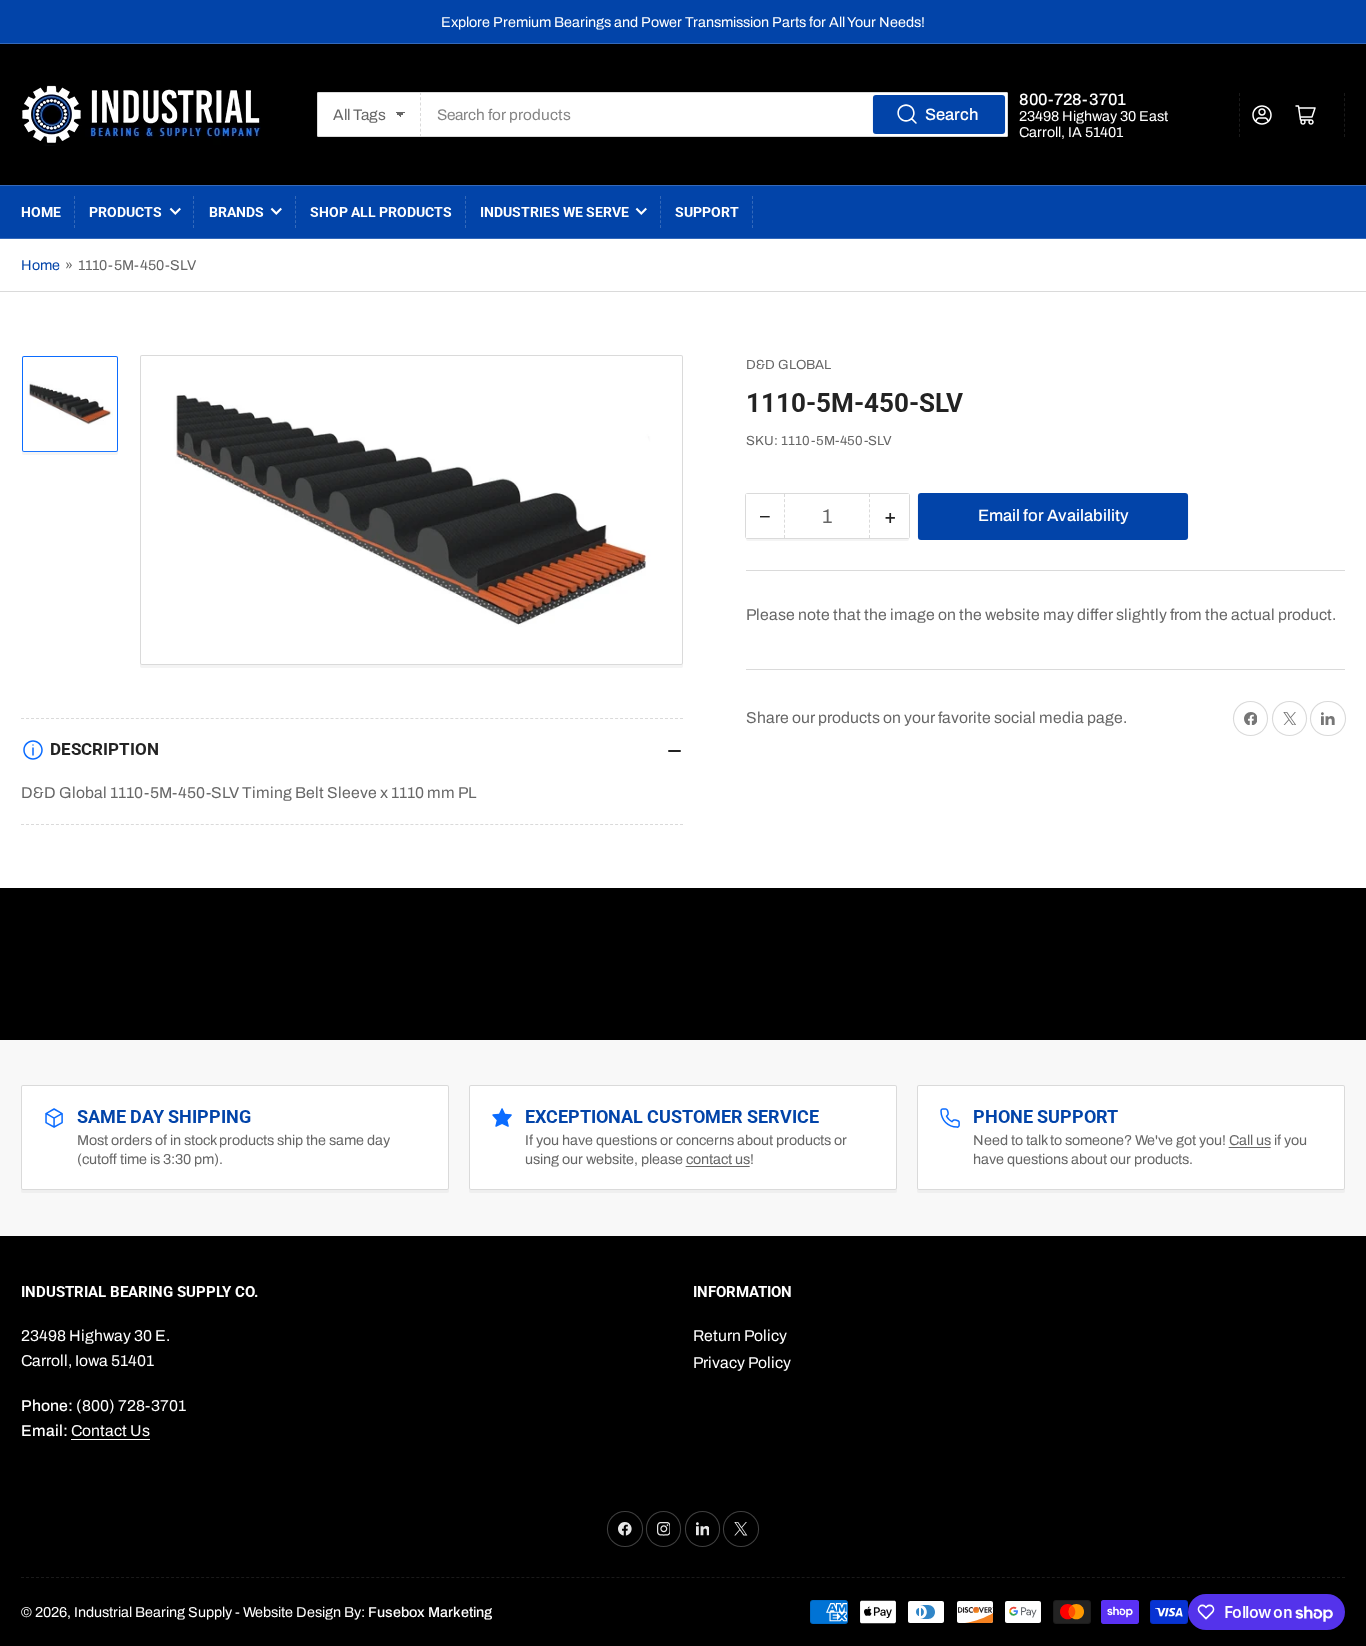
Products (125, 212)
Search (951, 114)
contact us (718, 1159)
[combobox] (714, 114)
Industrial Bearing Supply (153, 1612)
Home (41, 212)
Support (707, 212)
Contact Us (110, 1430)
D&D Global (788, 364)
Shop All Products (381, 212)
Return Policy (740, 1335)
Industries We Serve (554, 212)
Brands (236, 212)
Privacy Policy (742, 1362)
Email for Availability (1053, 515)
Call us (1250, 1140)
